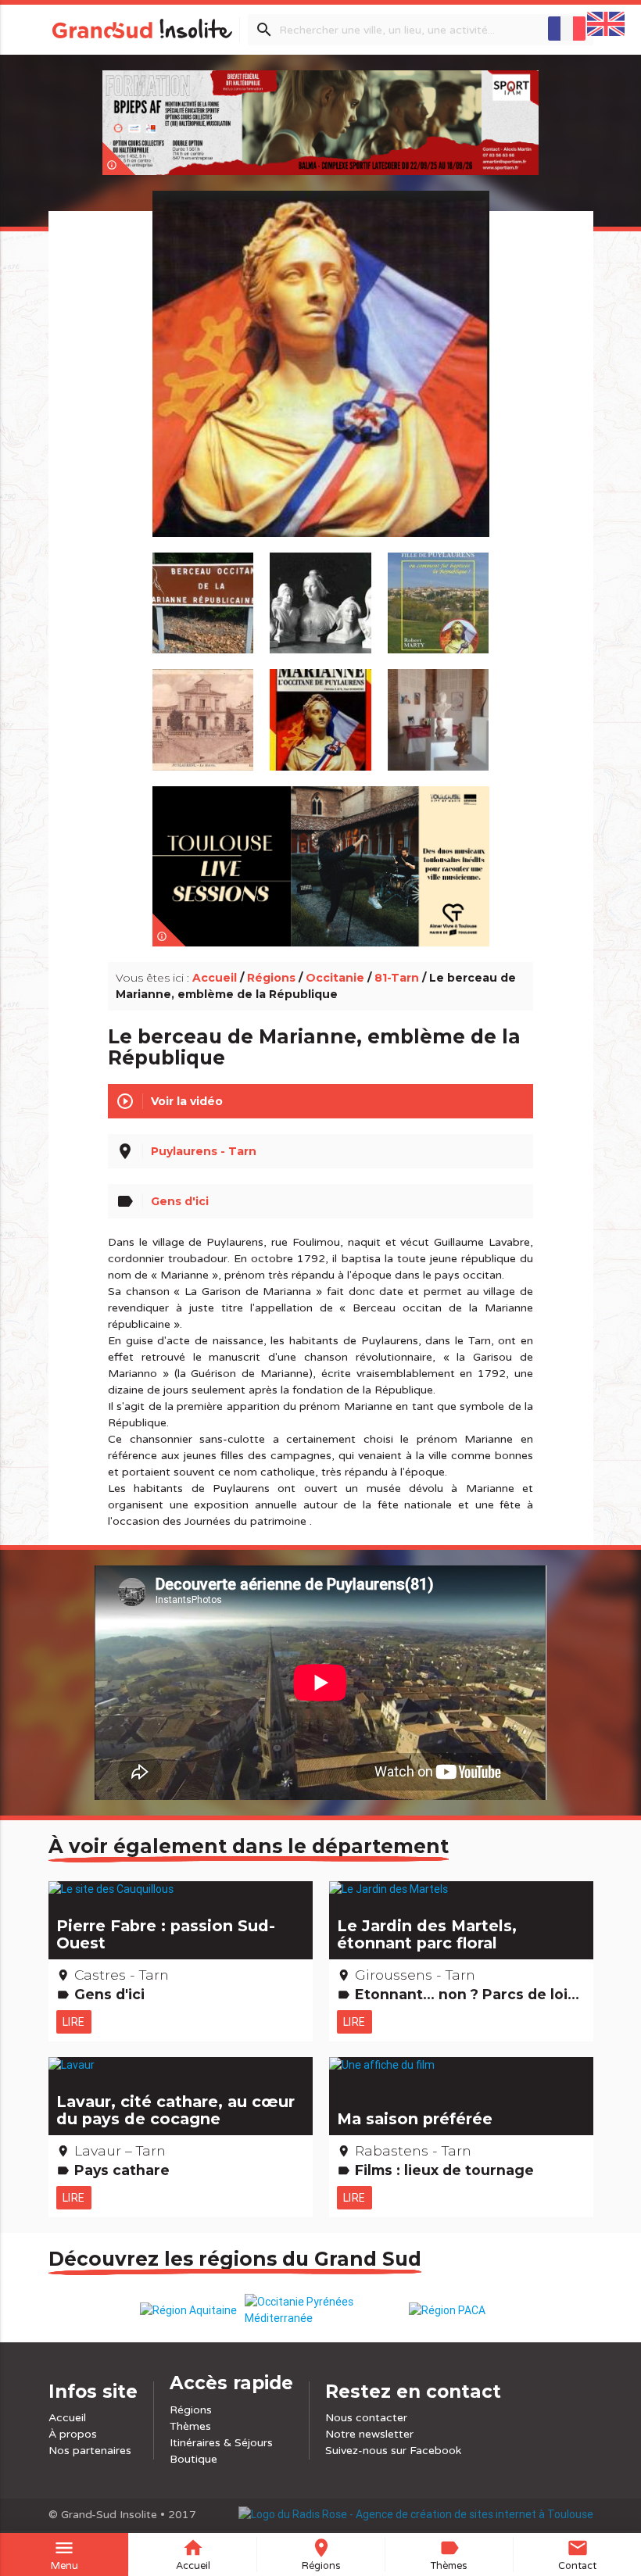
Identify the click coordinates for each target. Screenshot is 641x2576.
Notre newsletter (369, 2434)
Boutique (193, 2459)
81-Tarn (397, 978)
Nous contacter (366, 2418)
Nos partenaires (90, 2451)
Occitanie (335, 978)
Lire (74, 2022)
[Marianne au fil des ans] (321, 596)
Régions (271, 978)
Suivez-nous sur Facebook (393, 2451)
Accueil (215, 978)
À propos (73, 2434)
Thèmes (190, 2426)
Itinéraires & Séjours (221, 2443)
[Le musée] (438, 712)
